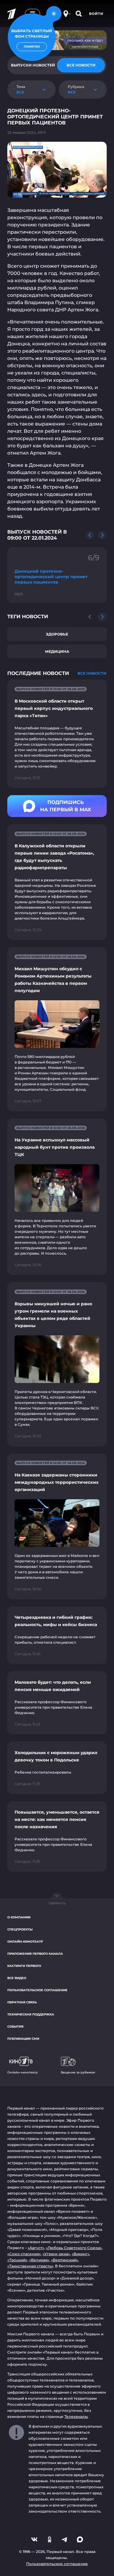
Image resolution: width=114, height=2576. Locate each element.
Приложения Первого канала (35, 1954)
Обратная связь (22, 2002)
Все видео (17, 1978)
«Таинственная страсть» (30, 2266)
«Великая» (39, 2260)
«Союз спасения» (24, 2254)
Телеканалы (76, 2417)
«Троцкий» (17, 2260)
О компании (19, 1917)
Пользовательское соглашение (37, 1990)
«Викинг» (81, 2254)
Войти (96, 14)
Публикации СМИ (23, 2039)
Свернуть (57, 1903)
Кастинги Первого (24, 1966)
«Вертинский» (65, 2260)
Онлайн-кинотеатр (25, 1942)
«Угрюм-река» (56, 2254)
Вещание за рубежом (78, 2072)
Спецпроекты (20, 1929)
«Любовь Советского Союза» (74, 2248)
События (15, 2027)
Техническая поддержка (31, 2014)
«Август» (36, 2248)
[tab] (81, 65)
